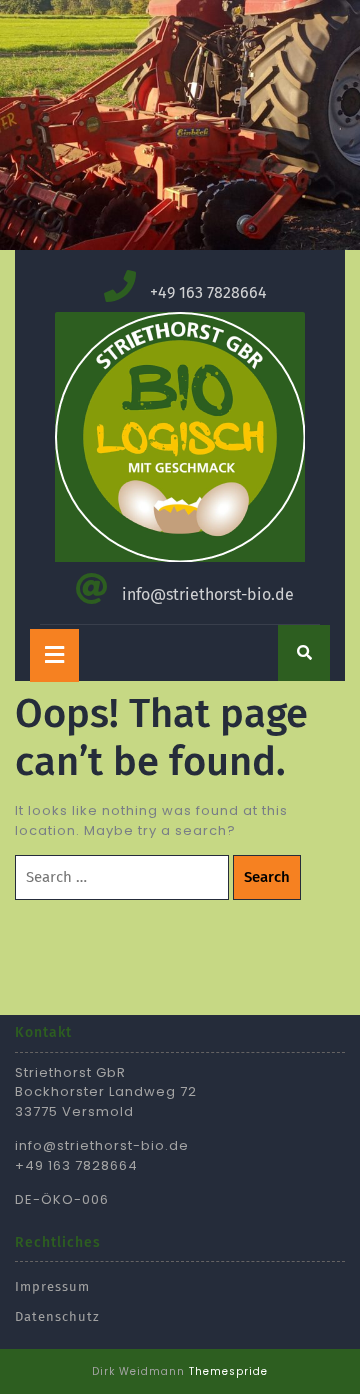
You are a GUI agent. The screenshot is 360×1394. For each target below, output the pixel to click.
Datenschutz (57, 1316)
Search (267, 877)
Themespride (228, 1371)
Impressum (52, 1286)
